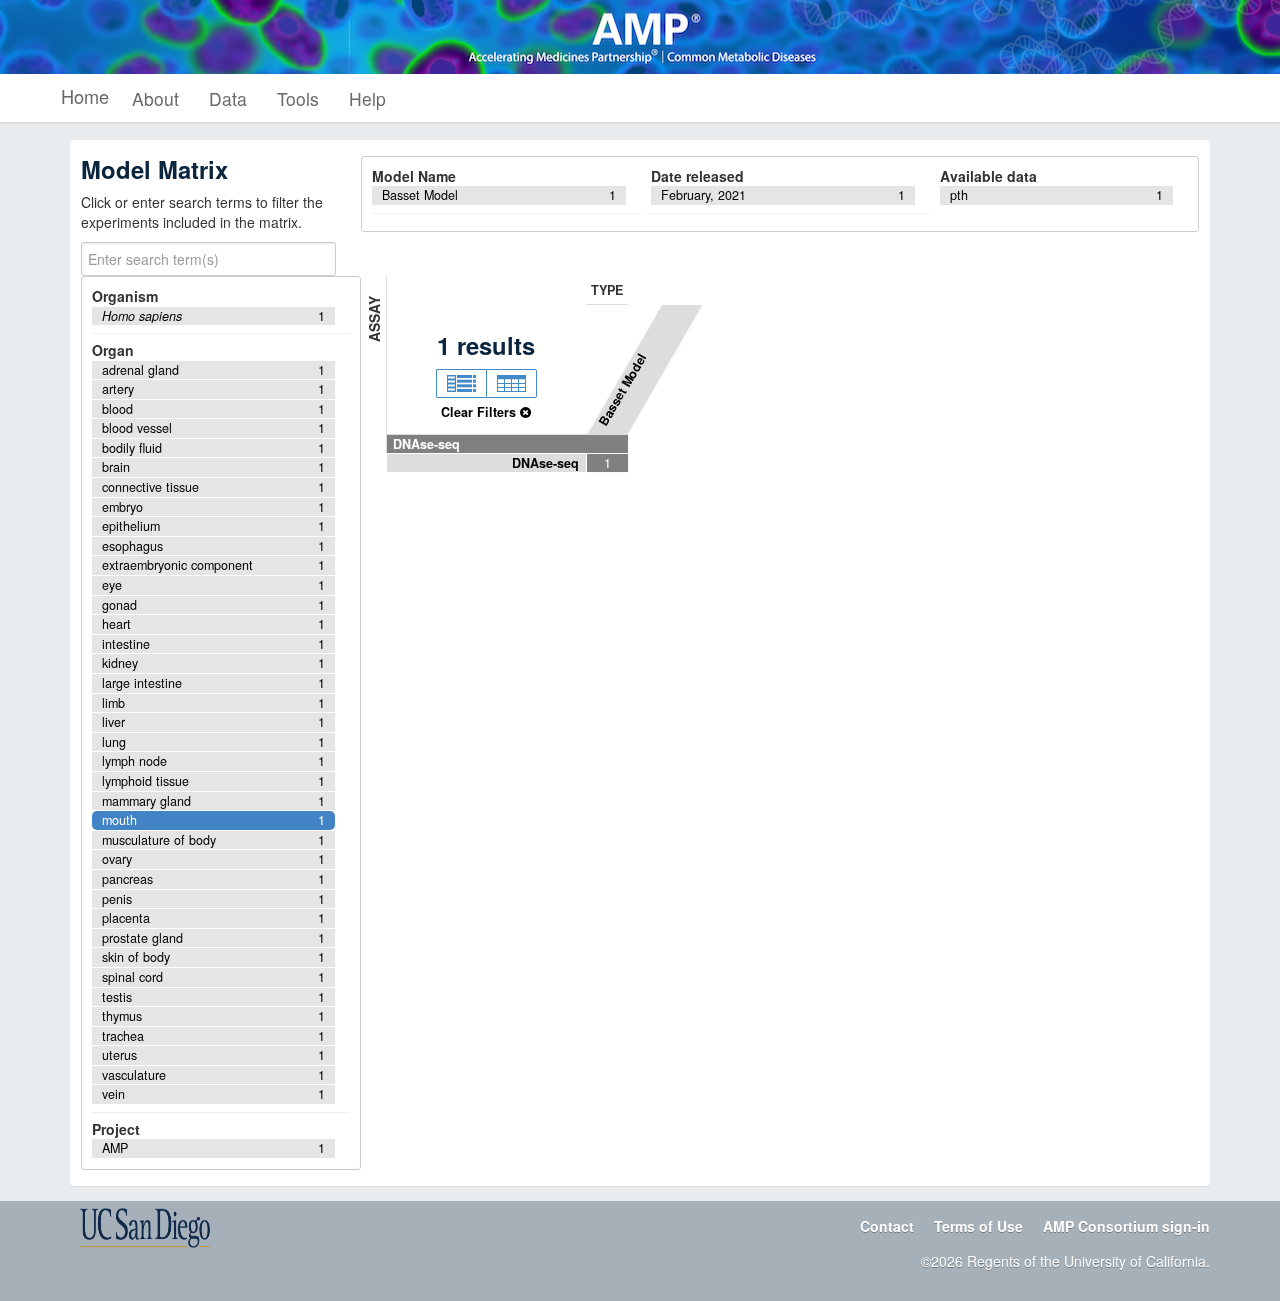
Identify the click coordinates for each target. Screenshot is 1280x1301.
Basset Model (622, 389)
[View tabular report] (511, 384)
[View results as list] (461, 384)
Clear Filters (480, 412)
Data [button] (228, 98)
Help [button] (367, 98)
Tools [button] (298, 98)
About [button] (155, 98)
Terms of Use (978, 1226)
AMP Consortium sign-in (1126, 1226)
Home (85, 96)
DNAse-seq (426, 444)
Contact (887, 1226)
